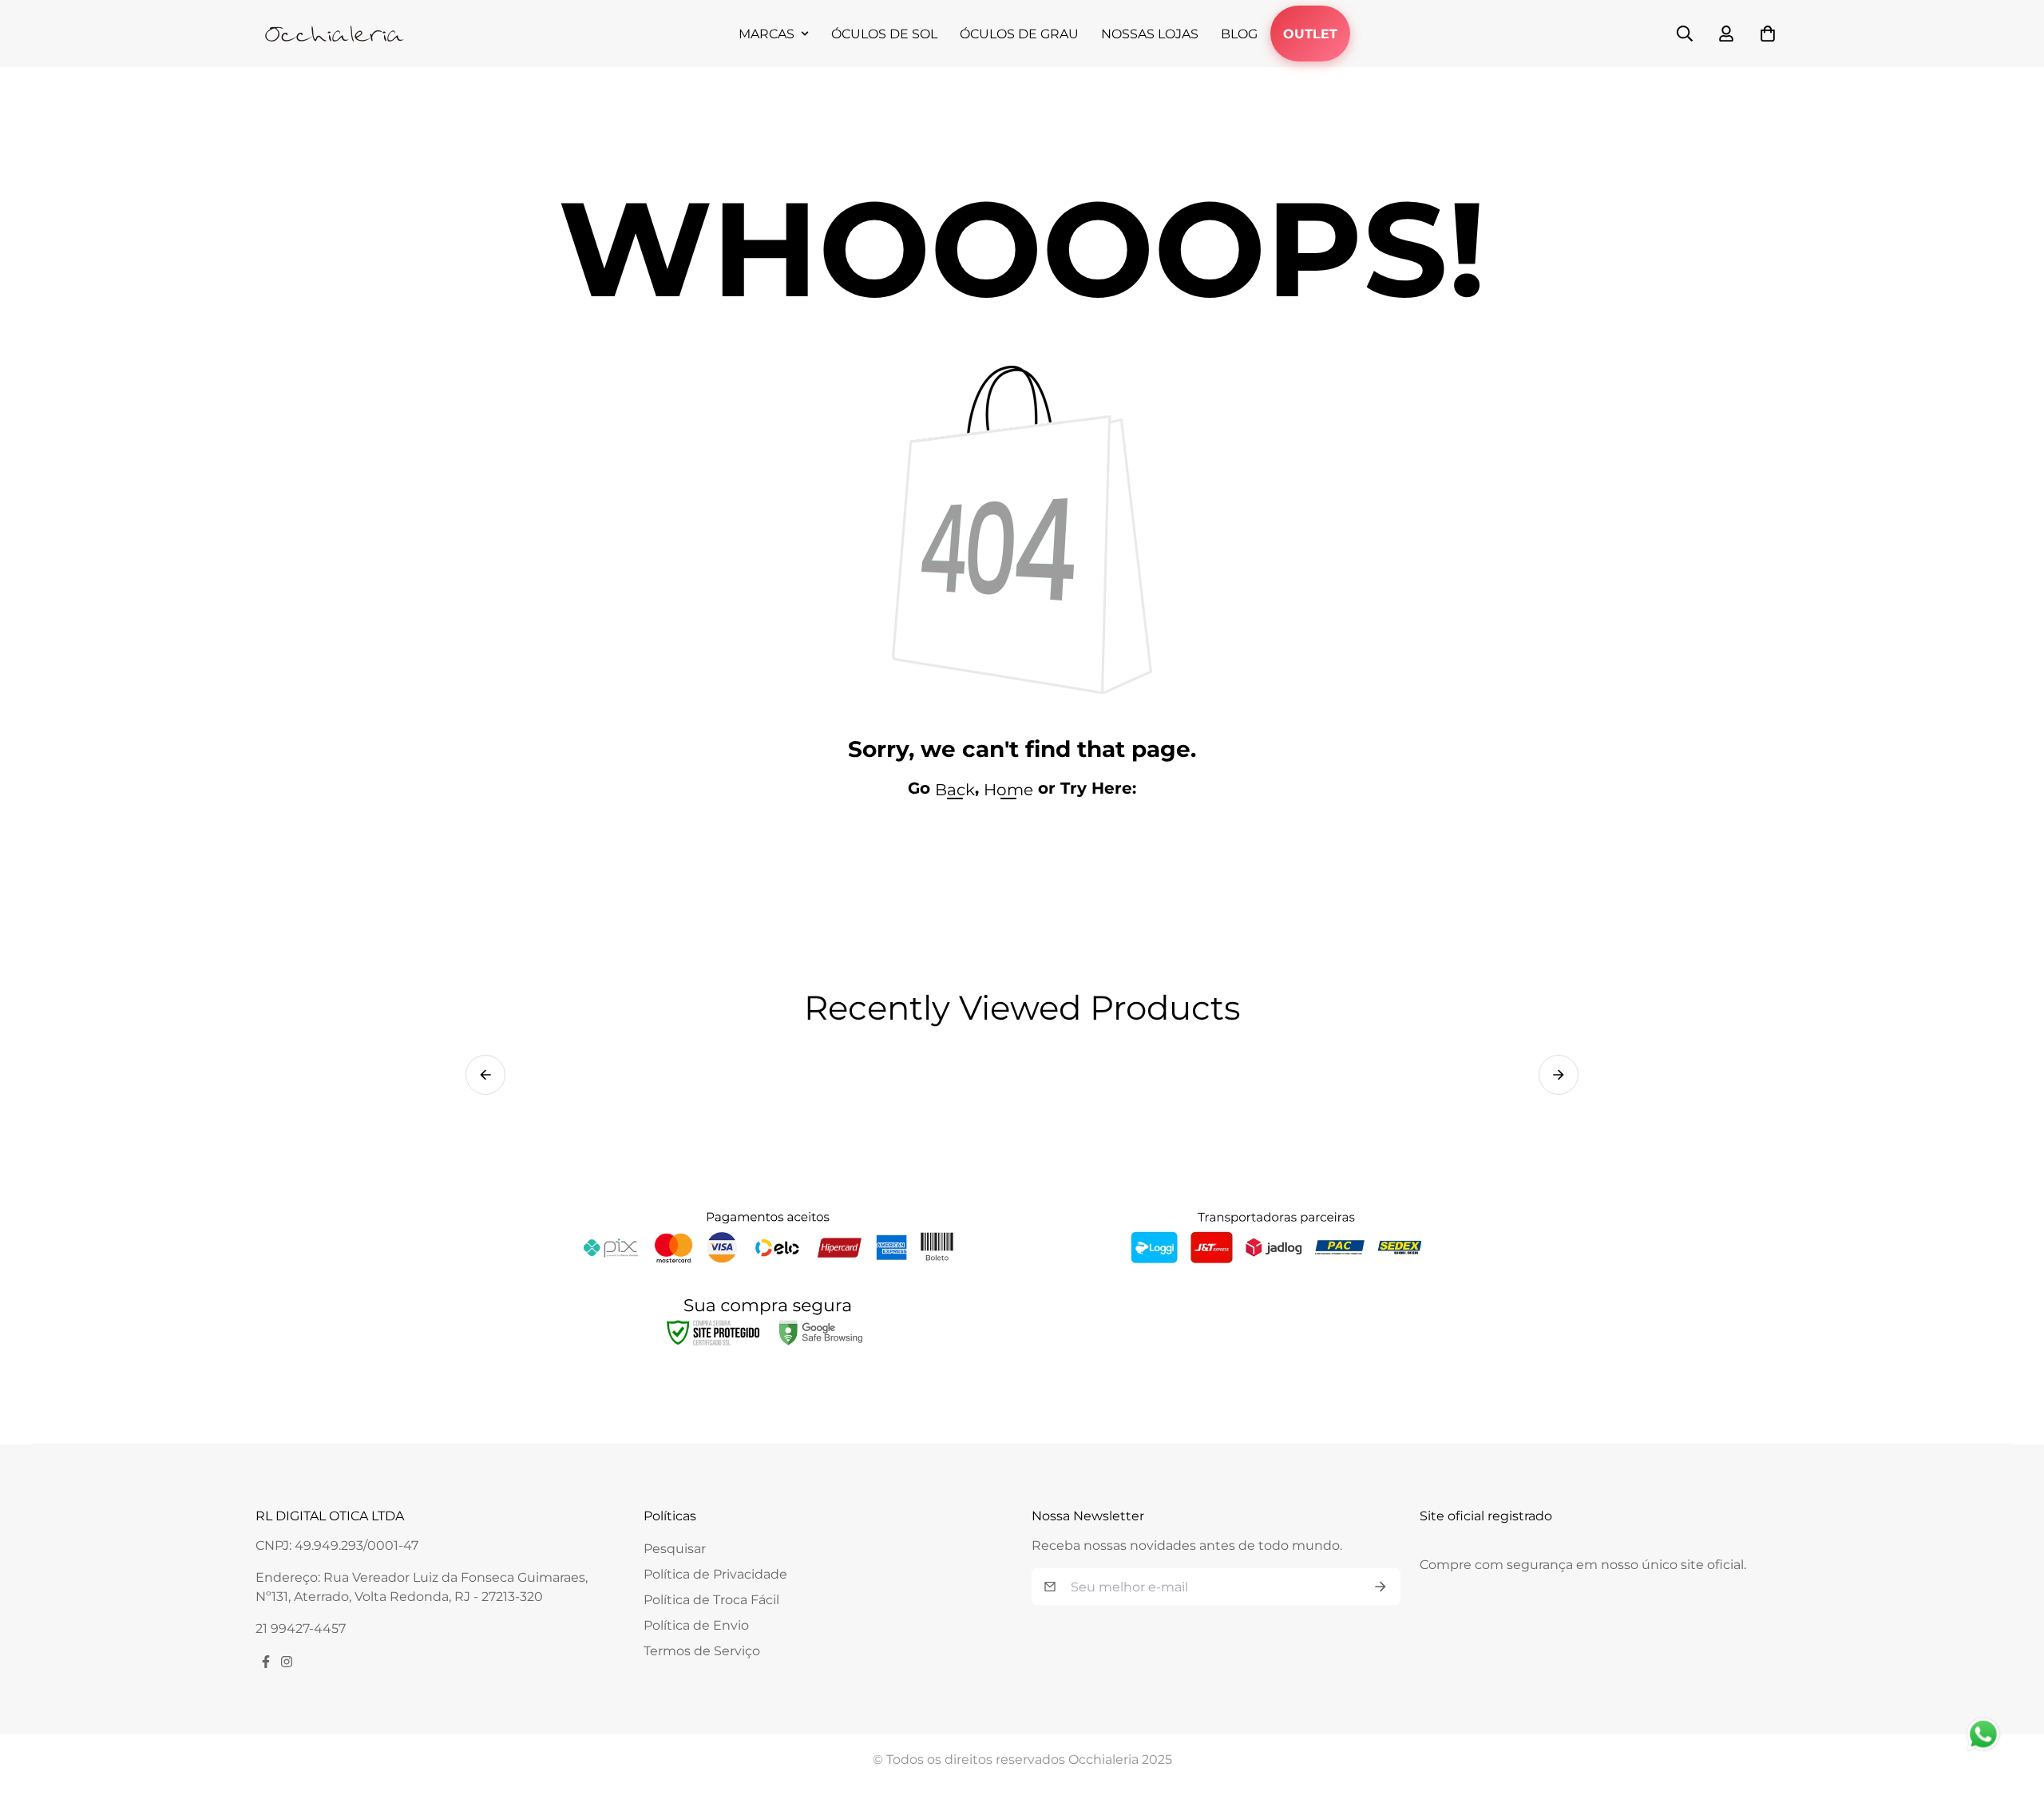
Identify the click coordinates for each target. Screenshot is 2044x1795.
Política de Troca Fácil (711, 1600)
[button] (485, 1075)
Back (955, 790)
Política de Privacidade (715, 1574)
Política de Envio (696, 1625)
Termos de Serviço (702, 1651)
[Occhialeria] (335, 34)
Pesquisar (675, 1549)
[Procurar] (1685, 34)
